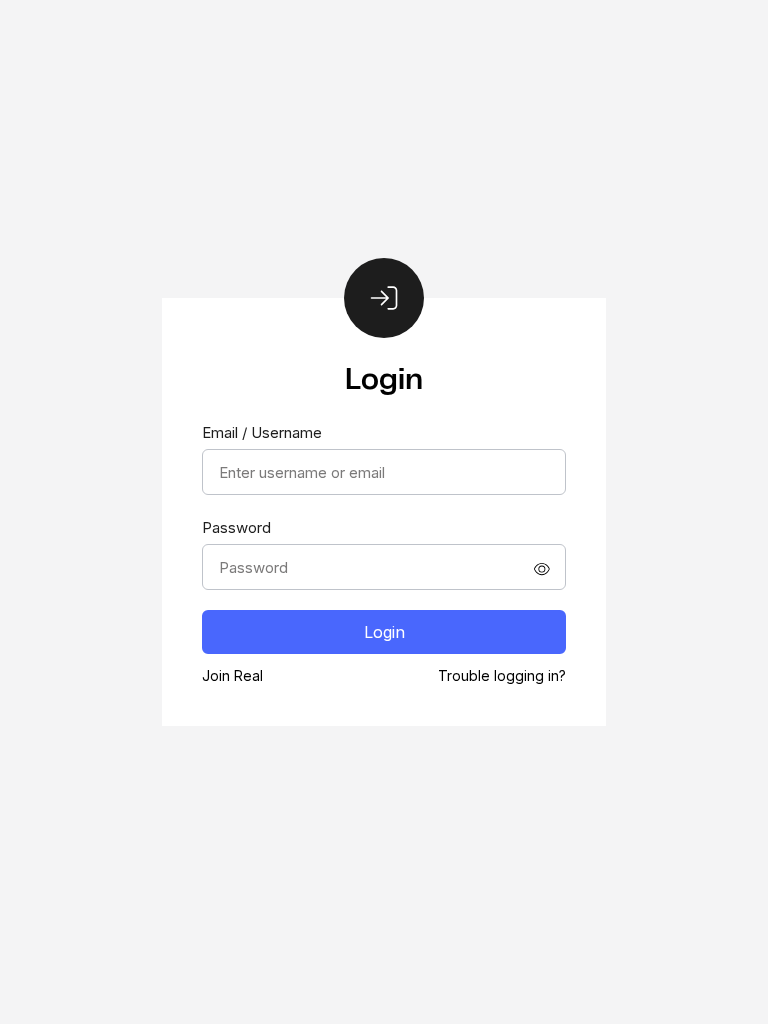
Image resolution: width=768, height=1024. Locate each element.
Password (236, 527)
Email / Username (262, 432)
